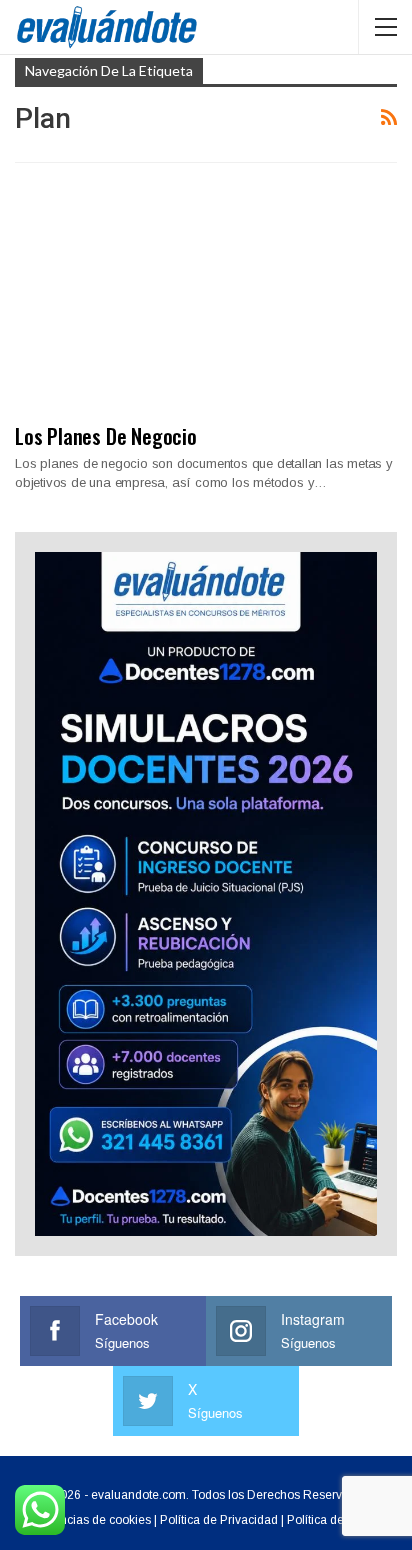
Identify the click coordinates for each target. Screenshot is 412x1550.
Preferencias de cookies (85, 1520)
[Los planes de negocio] (206, 301)
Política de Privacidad (219, 1520)
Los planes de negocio (106, 435)
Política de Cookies (339, 1520)
